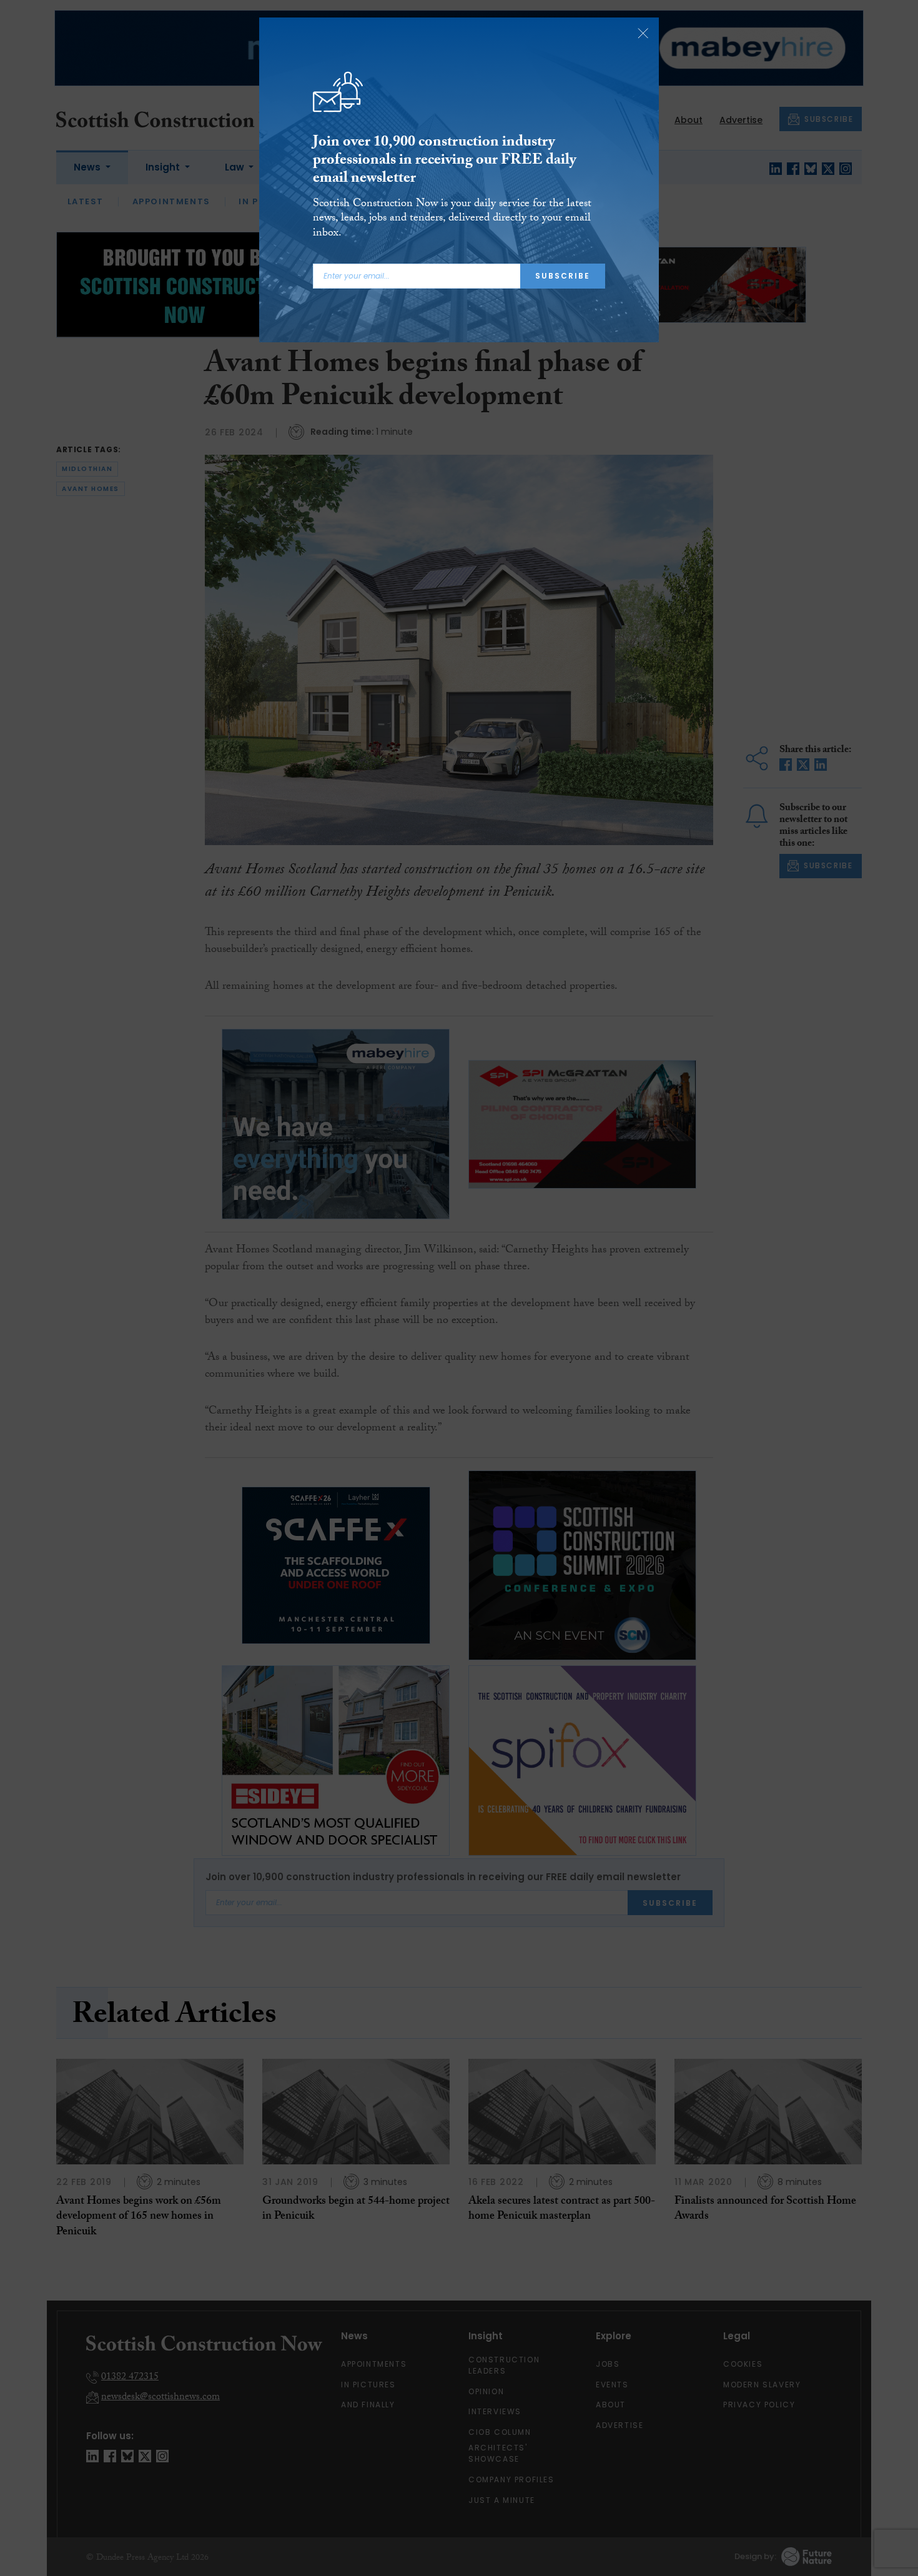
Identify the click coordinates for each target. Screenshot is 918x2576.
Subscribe (563, 276)
